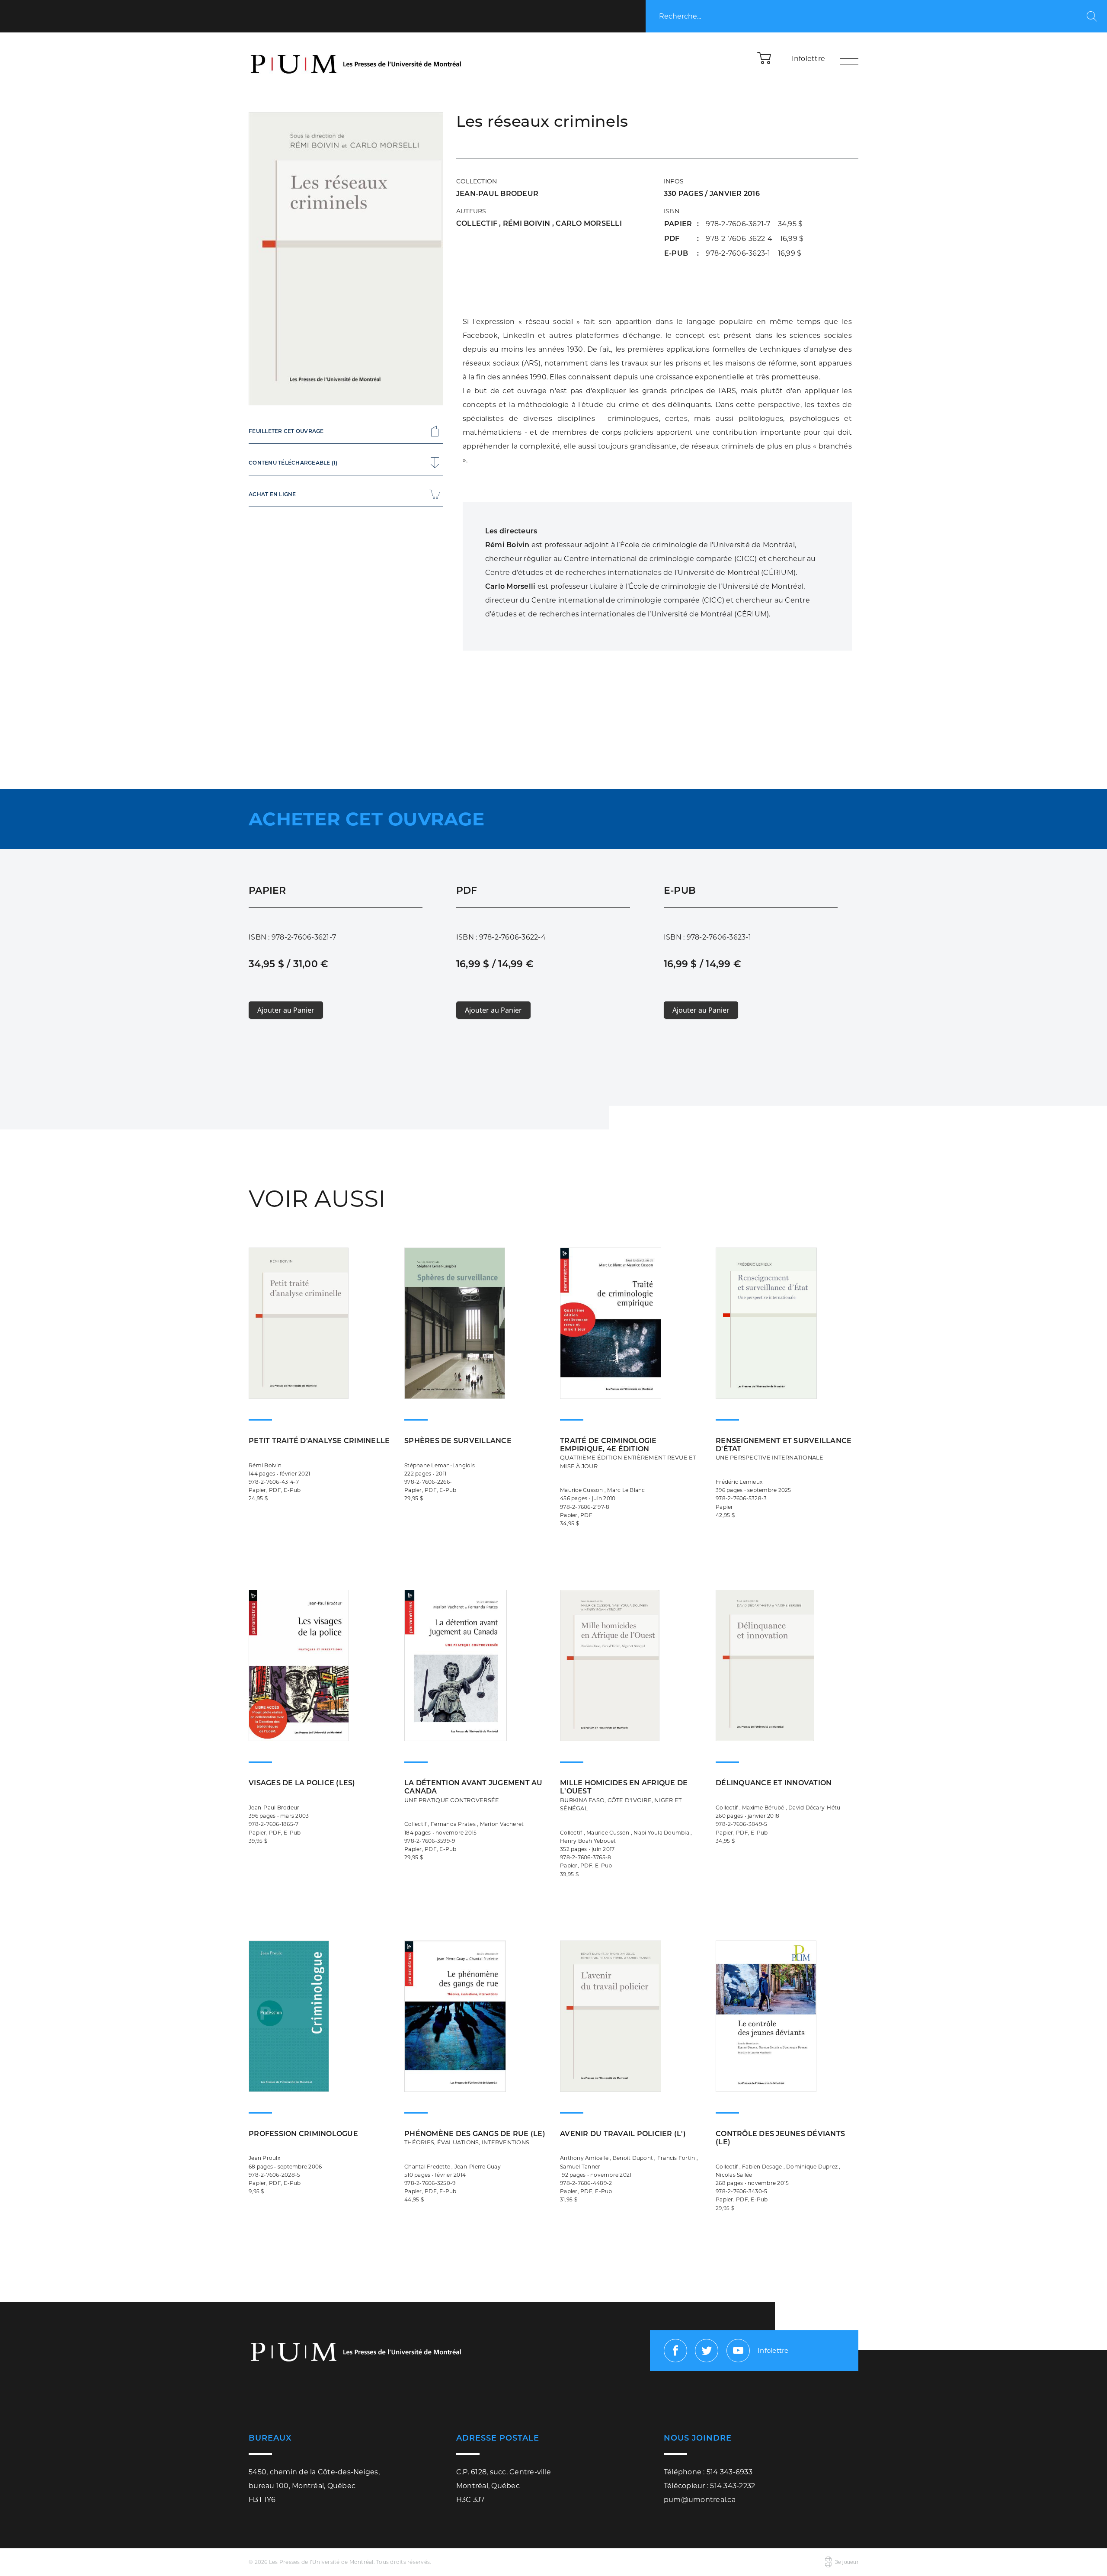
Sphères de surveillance (458, 1441)
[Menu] (849, 58)
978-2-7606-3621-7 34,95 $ (754, 224)
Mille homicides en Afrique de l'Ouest (624, 1795)
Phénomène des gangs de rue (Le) (475, 2138)
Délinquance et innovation (774, 1783)
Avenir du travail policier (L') (623, 2134)
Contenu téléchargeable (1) (293, 463)
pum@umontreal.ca (700, 2500)
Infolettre (809, 59)
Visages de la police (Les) (302, 1783)
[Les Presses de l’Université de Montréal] (357, 58)
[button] (765, 58)
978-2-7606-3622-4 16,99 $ (755, 239)
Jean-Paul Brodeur (497, 194)
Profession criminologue (303, 2134)
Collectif (478, 223)
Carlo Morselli (589, 223)
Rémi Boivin (528, 223)
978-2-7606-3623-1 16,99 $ (753, 253)
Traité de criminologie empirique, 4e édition (628, 1453)
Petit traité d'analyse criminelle (319, 1441)
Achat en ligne (272, 494)
